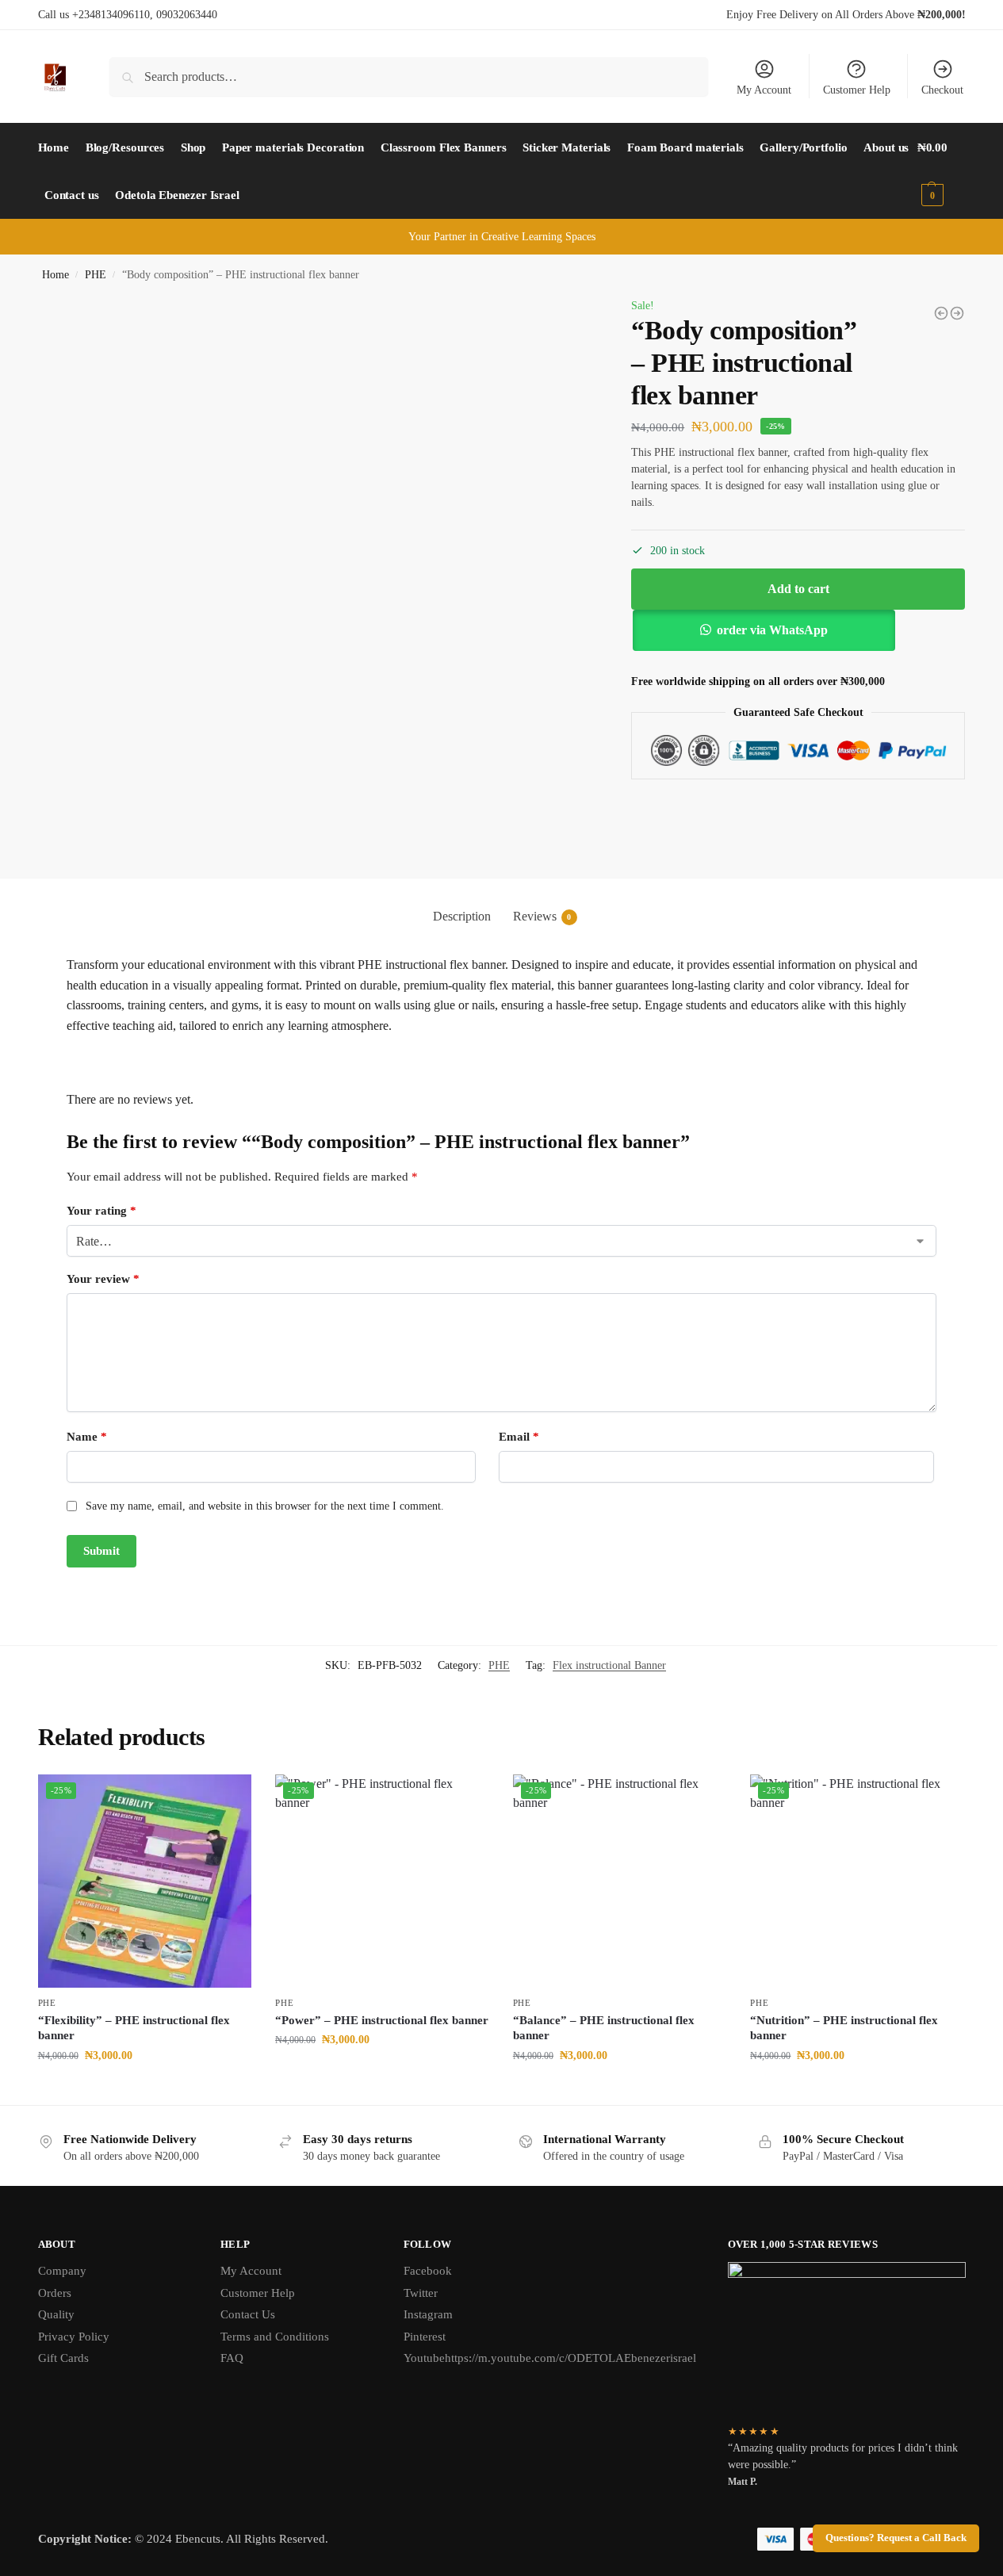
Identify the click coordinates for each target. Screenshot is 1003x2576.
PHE (96, 275)
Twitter (421, 2293)
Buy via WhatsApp (152, 2089)
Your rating (101, 1211)
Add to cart (798, 589)
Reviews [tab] (542, 916)
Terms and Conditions (275, 2337)
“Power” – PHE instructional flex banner (382, 2020)
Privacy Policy (74, 2337)
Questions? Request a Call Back (896, 2538)
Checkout (942, 90)
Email (519, 1437)
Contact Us (248, 2314)
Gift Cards (63, 2358)
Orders (55, 2293)
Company (62, 2271)
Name (87, 1437)
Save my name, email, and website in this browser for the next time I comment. (265, 1506)
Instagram (428, 2314)
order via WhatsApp (772, 630)
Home (56, 275)
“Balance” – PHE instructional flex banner (604, 2028)
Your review (103, 1279)
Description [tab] (462, 916)
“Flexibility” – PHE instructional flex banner (134, 2028)
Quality (56, 2314)
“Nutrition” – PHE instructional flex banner (844, 2028)
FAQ (232, 2358)
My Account (764, 90)
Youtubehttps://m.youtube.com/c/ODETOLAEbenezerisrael (550, 2358)
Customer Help (857, 90)
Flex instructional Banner (609, 1665)
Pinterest (425, 2337)
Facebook (428, 2271)
